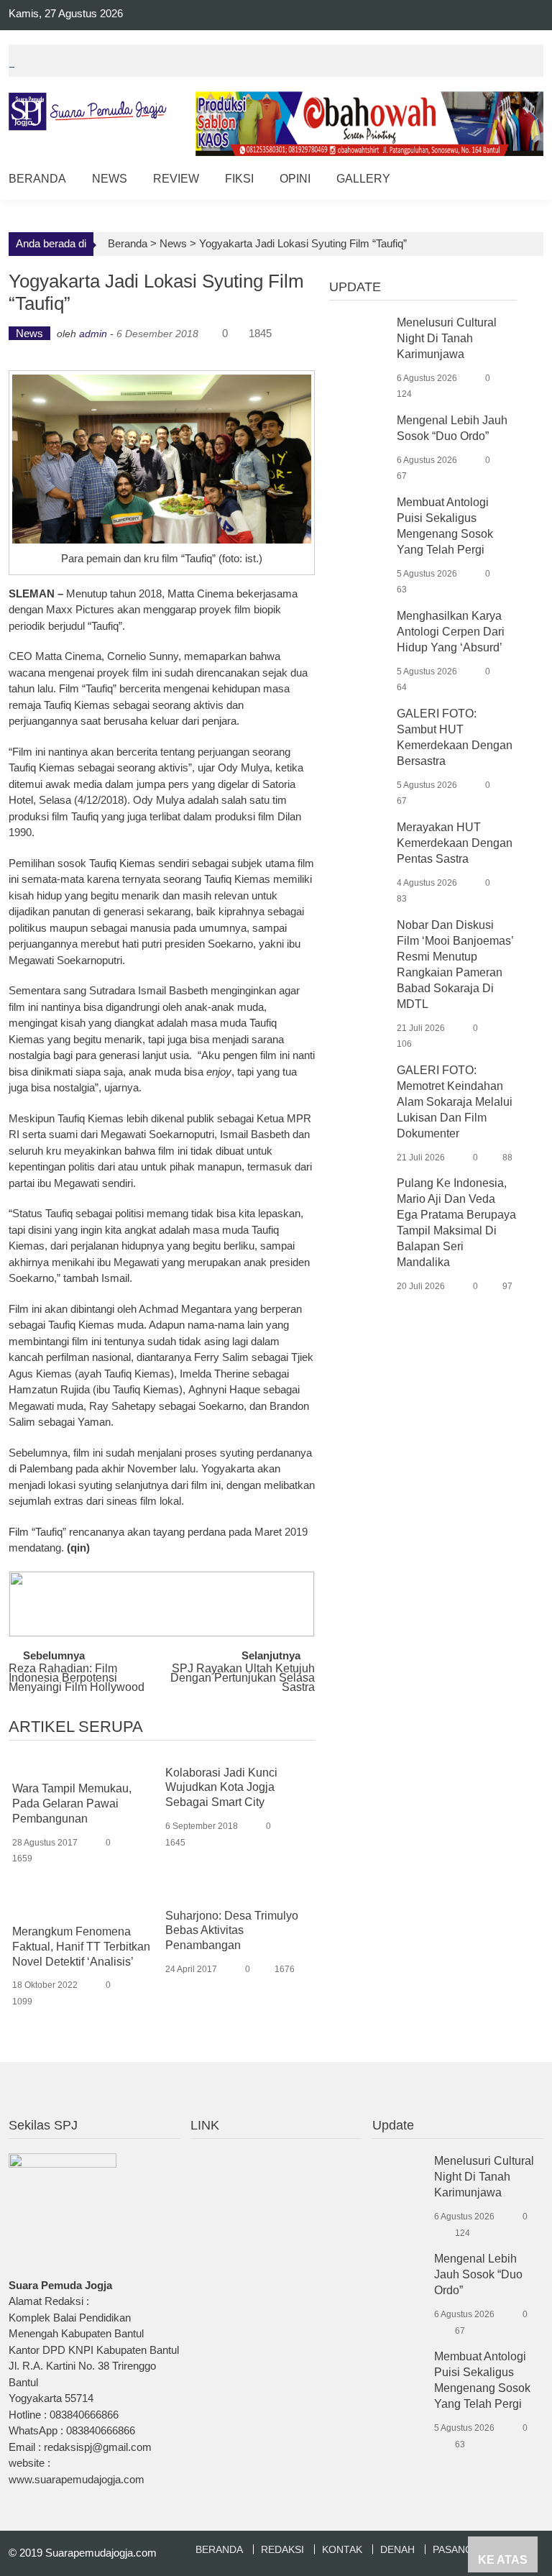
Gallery (363, 179)
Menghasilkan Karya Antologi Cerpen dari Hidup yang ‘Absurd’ (451, 632)
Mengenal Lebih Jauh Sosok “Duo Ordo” (478, 2274)
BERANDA (219, 2549)
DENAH (397, 2549)
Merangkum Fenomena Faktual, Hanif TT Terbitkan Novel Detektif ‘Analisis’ (81, 1947)
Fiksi (239, 179)
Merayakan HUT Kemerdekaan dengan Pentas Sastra (455, 843)
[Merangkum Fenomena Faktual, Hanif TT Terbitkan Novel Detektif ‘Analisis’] (84, 1910)
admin (93, 334)
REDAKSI (282, 2549)
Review (176, 179)
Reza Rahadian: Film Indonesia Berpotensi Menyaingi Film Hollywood (77, 1676)
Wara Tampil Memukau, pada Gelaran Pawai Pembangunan (72, 1803)
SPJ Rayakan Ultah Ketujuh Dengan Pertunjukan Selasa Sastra (243, 1676)
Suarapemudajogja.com (101, 2553)
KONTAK (342, 2549)
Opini (295, 179)
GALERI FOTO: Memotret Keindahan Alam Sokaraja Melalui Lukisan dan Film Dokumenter (455, 1102)
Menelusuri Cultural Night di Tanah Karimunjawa (447, 338)
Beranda (37, 179)
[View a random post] (521, 181)
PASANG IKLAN (469, 2549)
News (110, 179)
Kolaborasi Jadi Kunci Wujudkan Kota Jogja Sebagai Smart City (221, 1788)
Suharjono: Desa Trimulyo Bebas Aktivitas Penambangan (232, 1931)
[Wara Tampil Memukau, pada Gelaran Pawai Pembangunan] (84, 1767)
